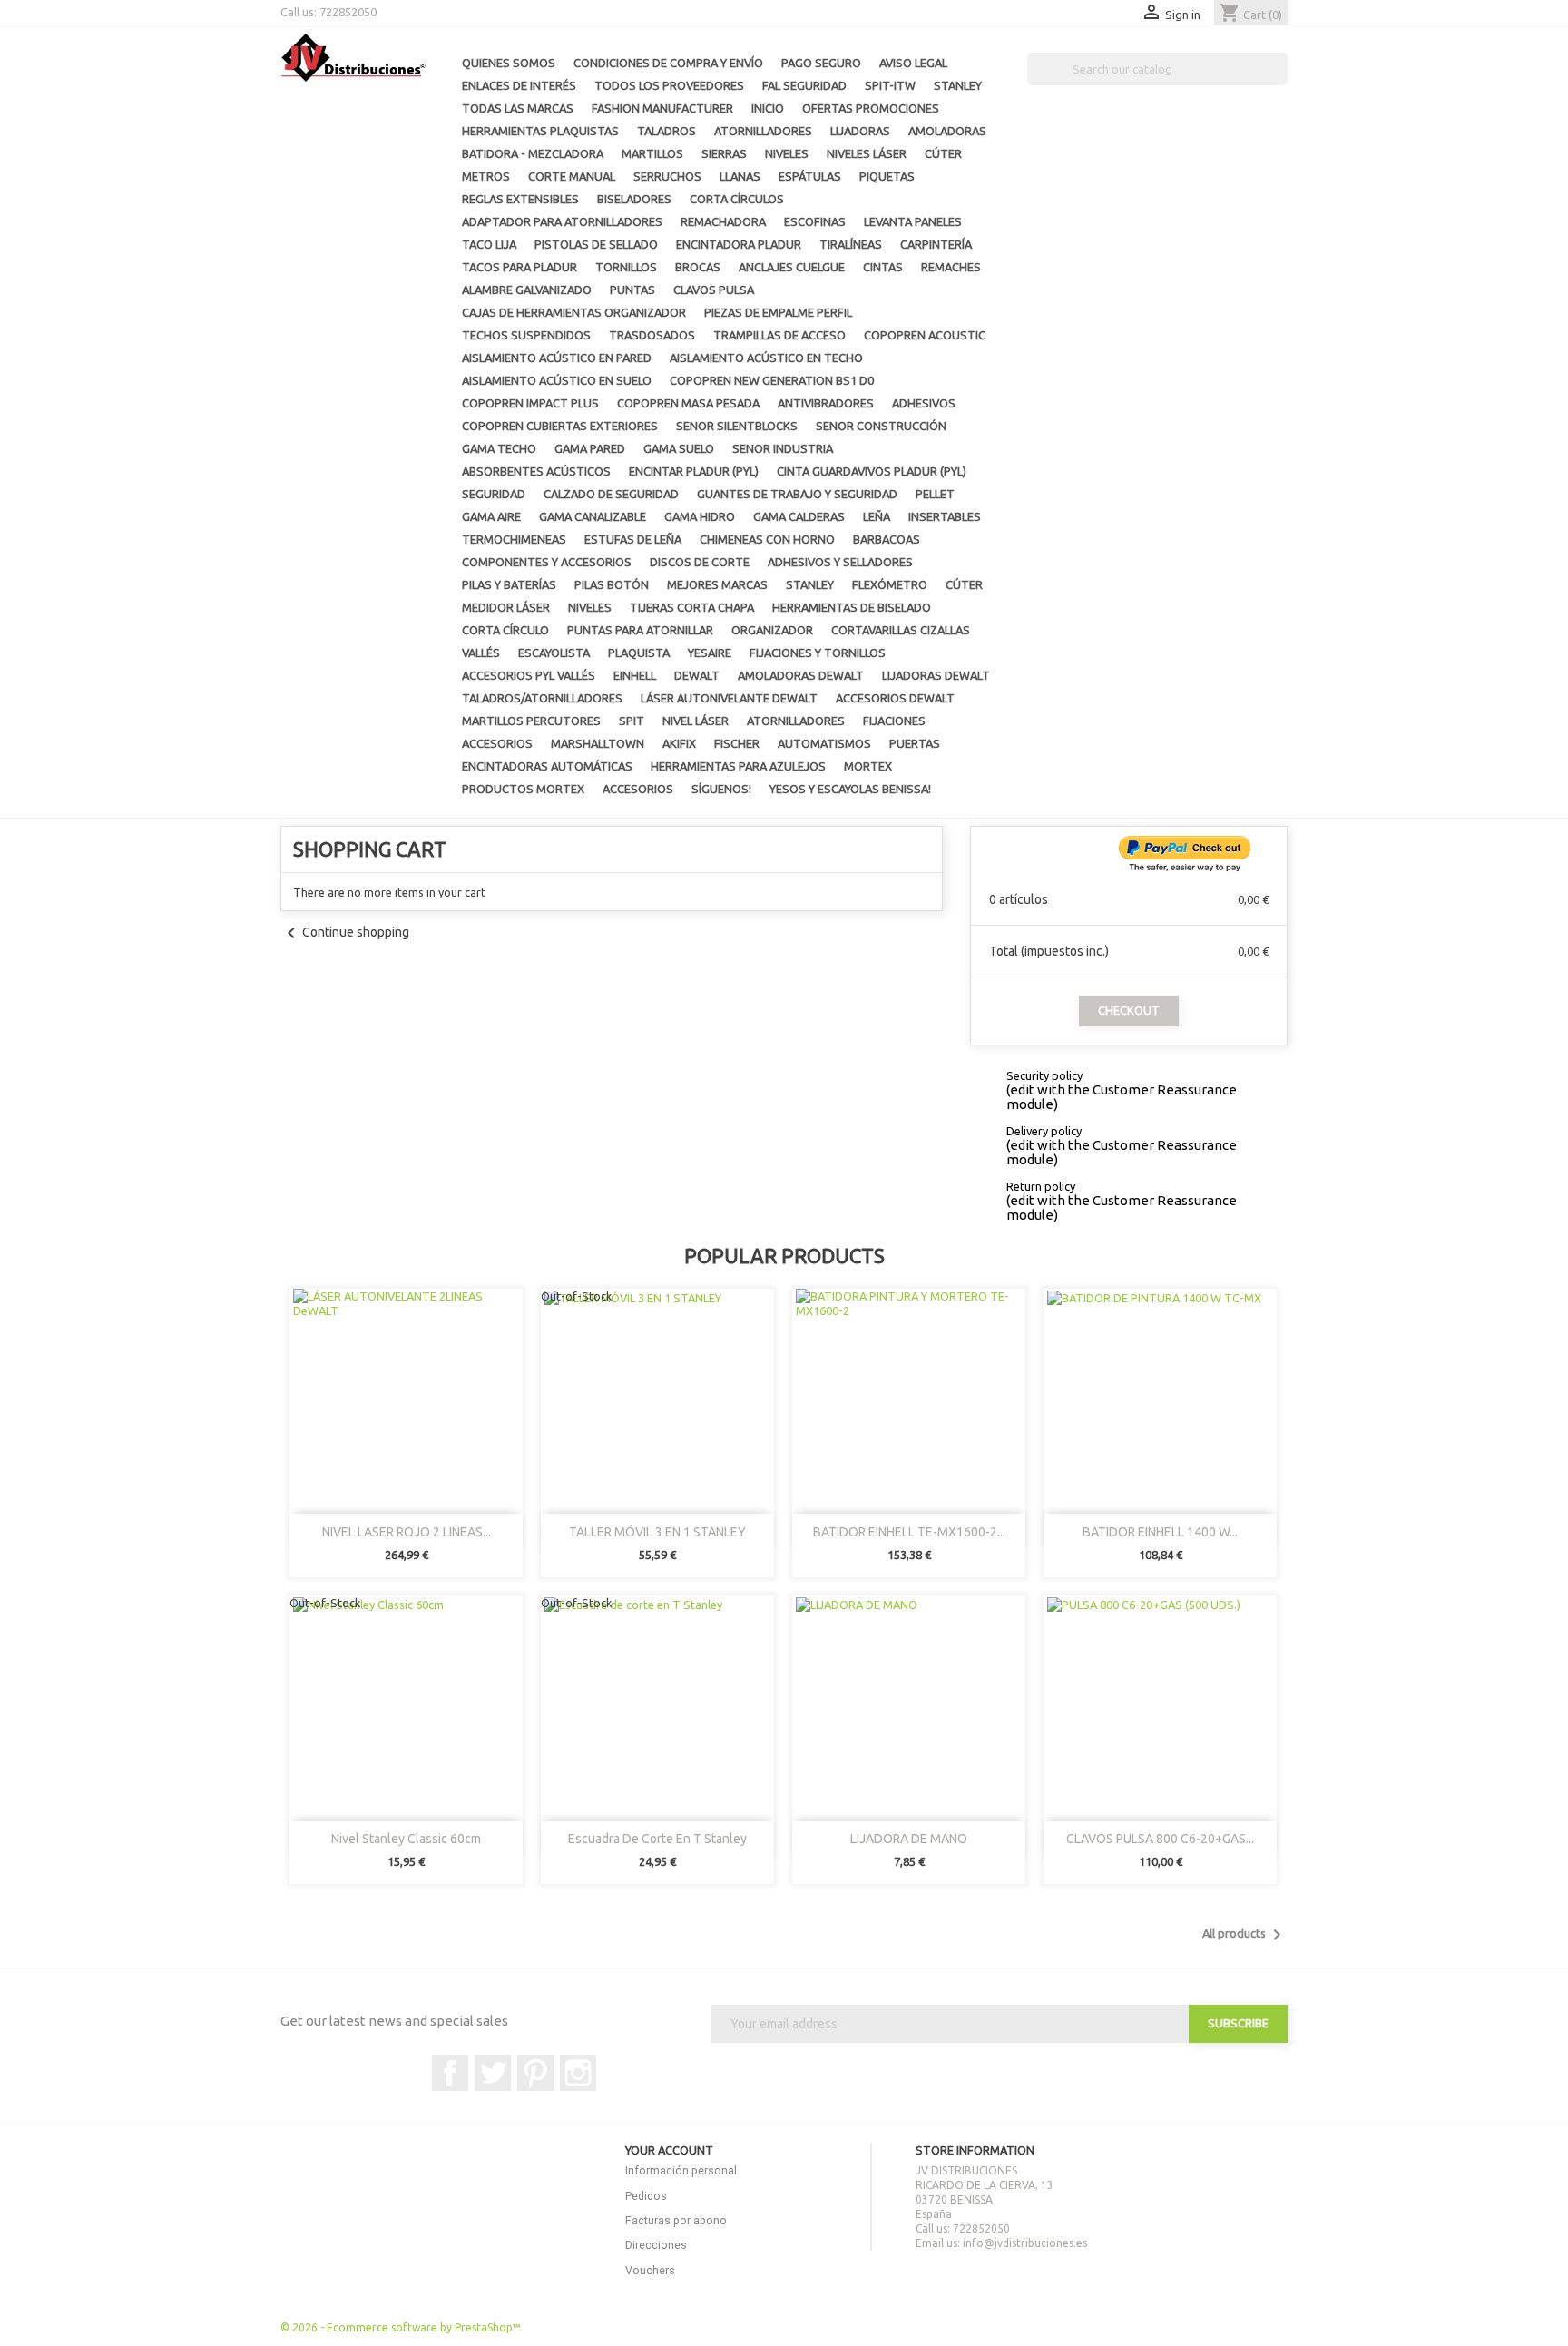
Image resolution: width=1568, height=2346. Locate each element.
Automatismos (824, 743)
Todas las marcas (518, 108)
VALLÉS (481, 653)
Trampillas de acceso (779, 335)
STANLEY (958, 85)
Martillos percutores (531, 721)
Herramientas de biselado (852, 607)
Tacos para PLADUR (519, 267)
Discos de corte (700, 562)
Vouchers (650, 2270)
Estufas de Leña (633, 539)
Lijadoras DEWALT (936, 675)
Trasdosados (652, 335)
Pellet (935, 494)
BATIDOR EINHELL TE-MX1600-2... (909, 1532)
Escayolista (554, 653)
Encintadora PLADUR (739, 244)
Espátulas (810, 176)
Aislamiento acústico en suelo (557, 380)
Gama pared (590, 448)
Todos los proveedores (669, 85)
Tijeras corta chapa (692, 607)
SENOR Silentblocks (737, 426)
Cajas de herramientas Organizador (574, 312)
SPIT (632, 721)
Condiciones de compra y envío (668, 63)
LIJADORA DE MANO (909, 1839)
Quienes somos (509, 63)
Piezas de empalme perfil (778, 312)
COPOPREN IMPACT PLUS (530, 403)
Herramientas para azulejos (738, 766)
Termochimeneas (514, 539)
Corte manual (572, 176)
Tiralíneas (851, 244)
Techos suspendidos (526, 335)
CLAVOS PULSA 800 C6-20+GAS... (1160, 1839)
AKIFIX (679, 743)
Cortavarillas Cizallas (901, 630)
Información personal (681, 2170)
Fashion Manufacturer (662, 108)
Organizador (772, 630)
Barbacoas (887, 539)
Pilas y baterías (509, 584)
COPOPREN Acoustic (925, 335)
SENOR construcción (881, 426)
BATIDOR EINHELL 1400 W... (1160, 1532)
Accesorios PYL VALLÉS (529, 675)
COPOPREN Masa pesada (688, 403)
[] (1280, 80)
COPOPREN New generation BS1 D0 (772, 380)
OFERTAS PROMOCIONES (871, 108)
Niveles (787, 153)
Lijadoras (860, 131)
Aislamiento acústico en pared (557, 358)
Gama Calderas (799, 516)
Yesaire (710, 653)
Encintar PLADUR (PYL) (694, 471)
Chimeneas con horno (767, 539)
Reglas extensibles (520, 199)
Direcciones (656, 2245)
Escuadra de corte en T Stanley (657, 1839)
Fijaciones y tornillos (818, 653)
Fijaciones (894, 721)
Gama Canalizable (593, 516)
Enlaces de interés (519, 85)
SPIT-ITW (890, 85)
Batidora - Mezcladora (533, 153)
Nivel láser (696, 721)
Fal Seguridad (804, 85)
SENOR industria (783, 448)
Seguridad (494, 494)
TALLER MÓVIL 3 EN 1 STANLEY (657, 1532)
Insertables (945, 516)
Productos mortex (523, 789)
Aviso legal (913, 63)
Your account (669, 2150)
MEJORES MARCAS (717, 584)
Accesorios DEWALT (895, 698)
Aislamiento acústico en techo (766, 358)
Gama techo (499, 448)
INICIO (768, 108)
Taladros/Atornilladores (542, 698)
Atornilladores (763, 131)
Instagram (578, 2073)
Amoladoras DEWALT (801, 675)
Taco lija (489, 244)
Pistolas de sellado (596, 244)
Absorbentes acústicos (536, 471)
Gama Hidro (700, 516)
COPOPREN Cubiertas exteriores (560, 426)
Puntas (632, 290)
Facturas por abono (676, 2220)
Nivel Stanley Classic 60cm (406, 1839)
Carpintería (936, 244)
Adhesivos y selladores (840, 562)
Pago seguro (821, 63)
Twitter (493, 2073)
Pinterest (535, 2073)
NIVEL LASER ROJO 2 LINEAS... (407, 1532)
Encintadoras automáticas (547, 766)
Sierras (724, 153)
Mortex (868, 766)
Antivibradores (826, 403)
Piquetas (887, 176)
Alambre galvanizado (527, 290)
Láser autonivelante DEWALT (729, 698)
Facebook (450, 2073)
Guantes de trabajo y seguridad (797, 494)
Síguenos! (721, 789)
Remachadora (723, 221)
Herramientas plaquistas (540, 131)
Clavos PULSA (714, 290)
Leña (877, 516)
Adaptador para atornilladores (562, 221)
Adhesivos (924, 403)
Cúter (943, 153)
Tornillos (626, 267)
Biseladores (634, 199)
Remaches (951, 267)
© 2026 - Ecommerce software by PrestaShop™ (401, 2327)
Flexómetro (890, 584)
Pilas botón (612, 584)
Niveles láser (867, 153)
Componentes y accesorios (547, 562)
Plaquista (639, 653)
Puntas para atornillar (640, 630)
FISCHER (737, 743)
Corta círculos (737, 199)
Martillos (652, 153)
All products (1245, 1935)
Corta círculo (505, 630)
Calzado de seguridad (611, 494)
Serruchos (667, 176)
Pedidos (646, 2196)
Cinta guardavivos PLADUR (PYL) (872, 471)
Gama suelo (679, 448)
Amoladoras (947, 131)
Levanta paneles (913, 221)
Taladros (666, 131)
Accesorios (497, 743)
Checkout (1129, 1010)
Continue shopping (345, 932)
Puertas (915, 743)
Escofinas (815, 221)
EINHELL (635, 675)
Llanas (740, 176)
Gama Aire (491, 516)
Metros (486, 176)
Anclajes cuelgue (792, 267)
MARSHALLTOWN (598, 743)
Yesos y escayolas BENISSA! (850, 789)
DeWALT (697, 675)
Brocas (698, 267)
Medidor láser (506, 607)
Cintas (883, 267)
